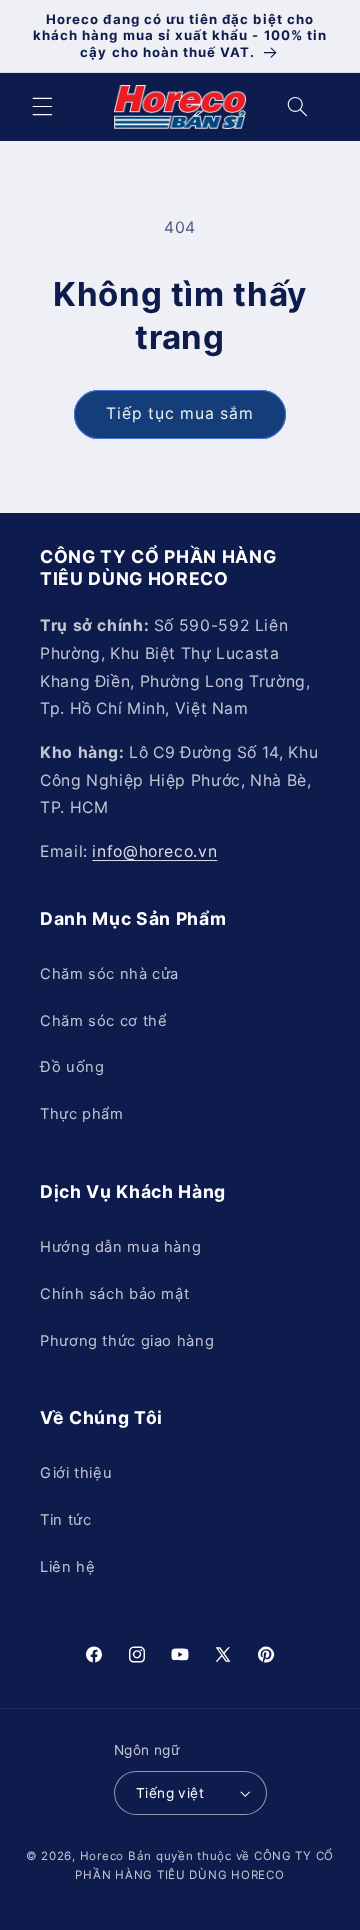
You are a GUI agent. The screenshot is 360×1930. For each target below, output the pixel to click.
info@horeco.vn (154, 851)
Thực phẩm (82, 1114)
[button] (42, 107)
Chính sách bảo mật (114, 1294)
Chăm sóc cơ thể (103, 1021)
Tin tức (65, 1520)
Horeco (102, 1856)
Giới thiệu (76, 1473)
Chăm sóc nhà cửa (109, 974)
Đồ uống (72, 1067)
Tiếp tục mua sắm (180, 413)
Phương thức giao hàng (127, 1341)
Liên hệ (67, 1567)
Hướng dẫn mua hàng (120, 1247)
